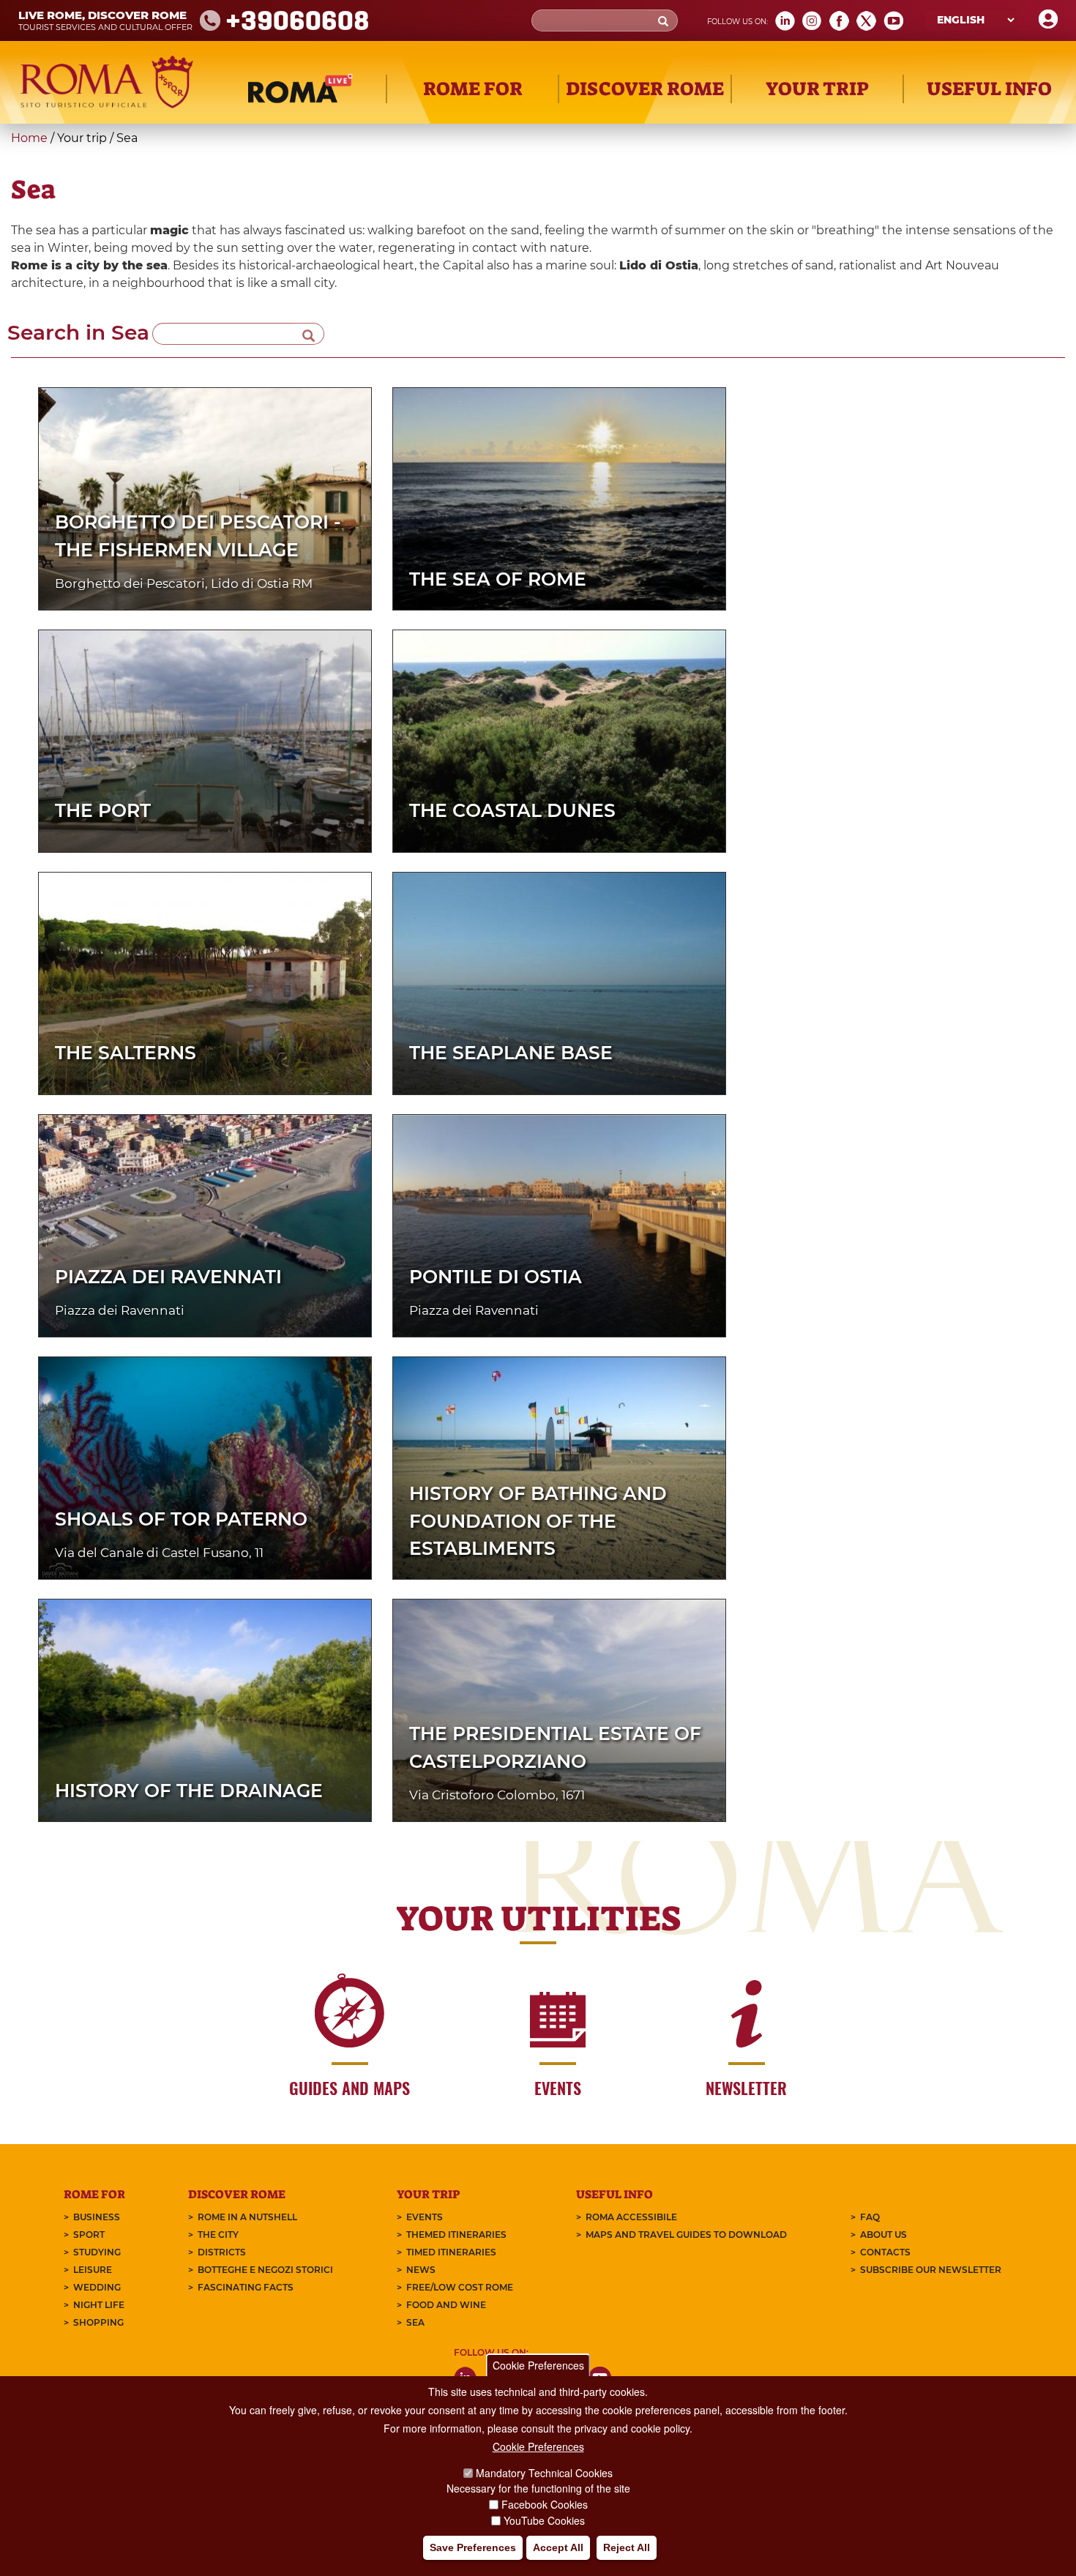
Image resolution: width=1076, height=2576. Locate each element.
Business (97, 2217)
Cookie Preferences (538, 2365)
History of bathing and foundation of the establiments (538, 1521)
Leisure (93, 2270)
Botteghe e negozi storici (265, 2270)
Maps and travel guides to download (686, 2235)
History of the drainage (189, 1791)
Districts (222, 2252)
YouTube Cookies (544, 2520)
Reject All (627, 2547)
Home (29, 138)
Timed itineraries (451, 2252)
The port (103, 810)
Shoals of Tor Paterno (181, 1519)
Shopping (98, 2322)
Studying (97, 2252)
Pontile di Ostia (496, 1277)
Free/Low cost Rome (460, 2287)
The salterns (126, 1053)
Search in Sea (78, 332)
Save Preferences (473, 2547)
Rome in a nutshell (247, 2217)
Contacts (885, 2252)
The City (218, 2235)
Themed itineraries (456, 2235)
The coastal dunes (512, 810)
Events (425, 2217)
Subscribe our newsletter (931, 2270)
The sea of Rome (498, 579)
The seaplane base (511, 1053)
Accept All (558, 2547)
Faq (870, 2217)
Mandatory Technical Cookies (544, 2473)
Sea (415, 2322)
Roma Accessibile (631, 2217)
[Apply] (309, 334)
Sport (89, 2235)
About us (883, 2235)
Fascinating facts (246, 2287)
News (421, 2270)
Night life (99, 2305)
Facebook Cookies (545, 2504)
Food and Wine (446, 2305)
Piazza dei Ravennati (168, 1277)
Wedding (97, 2287)
